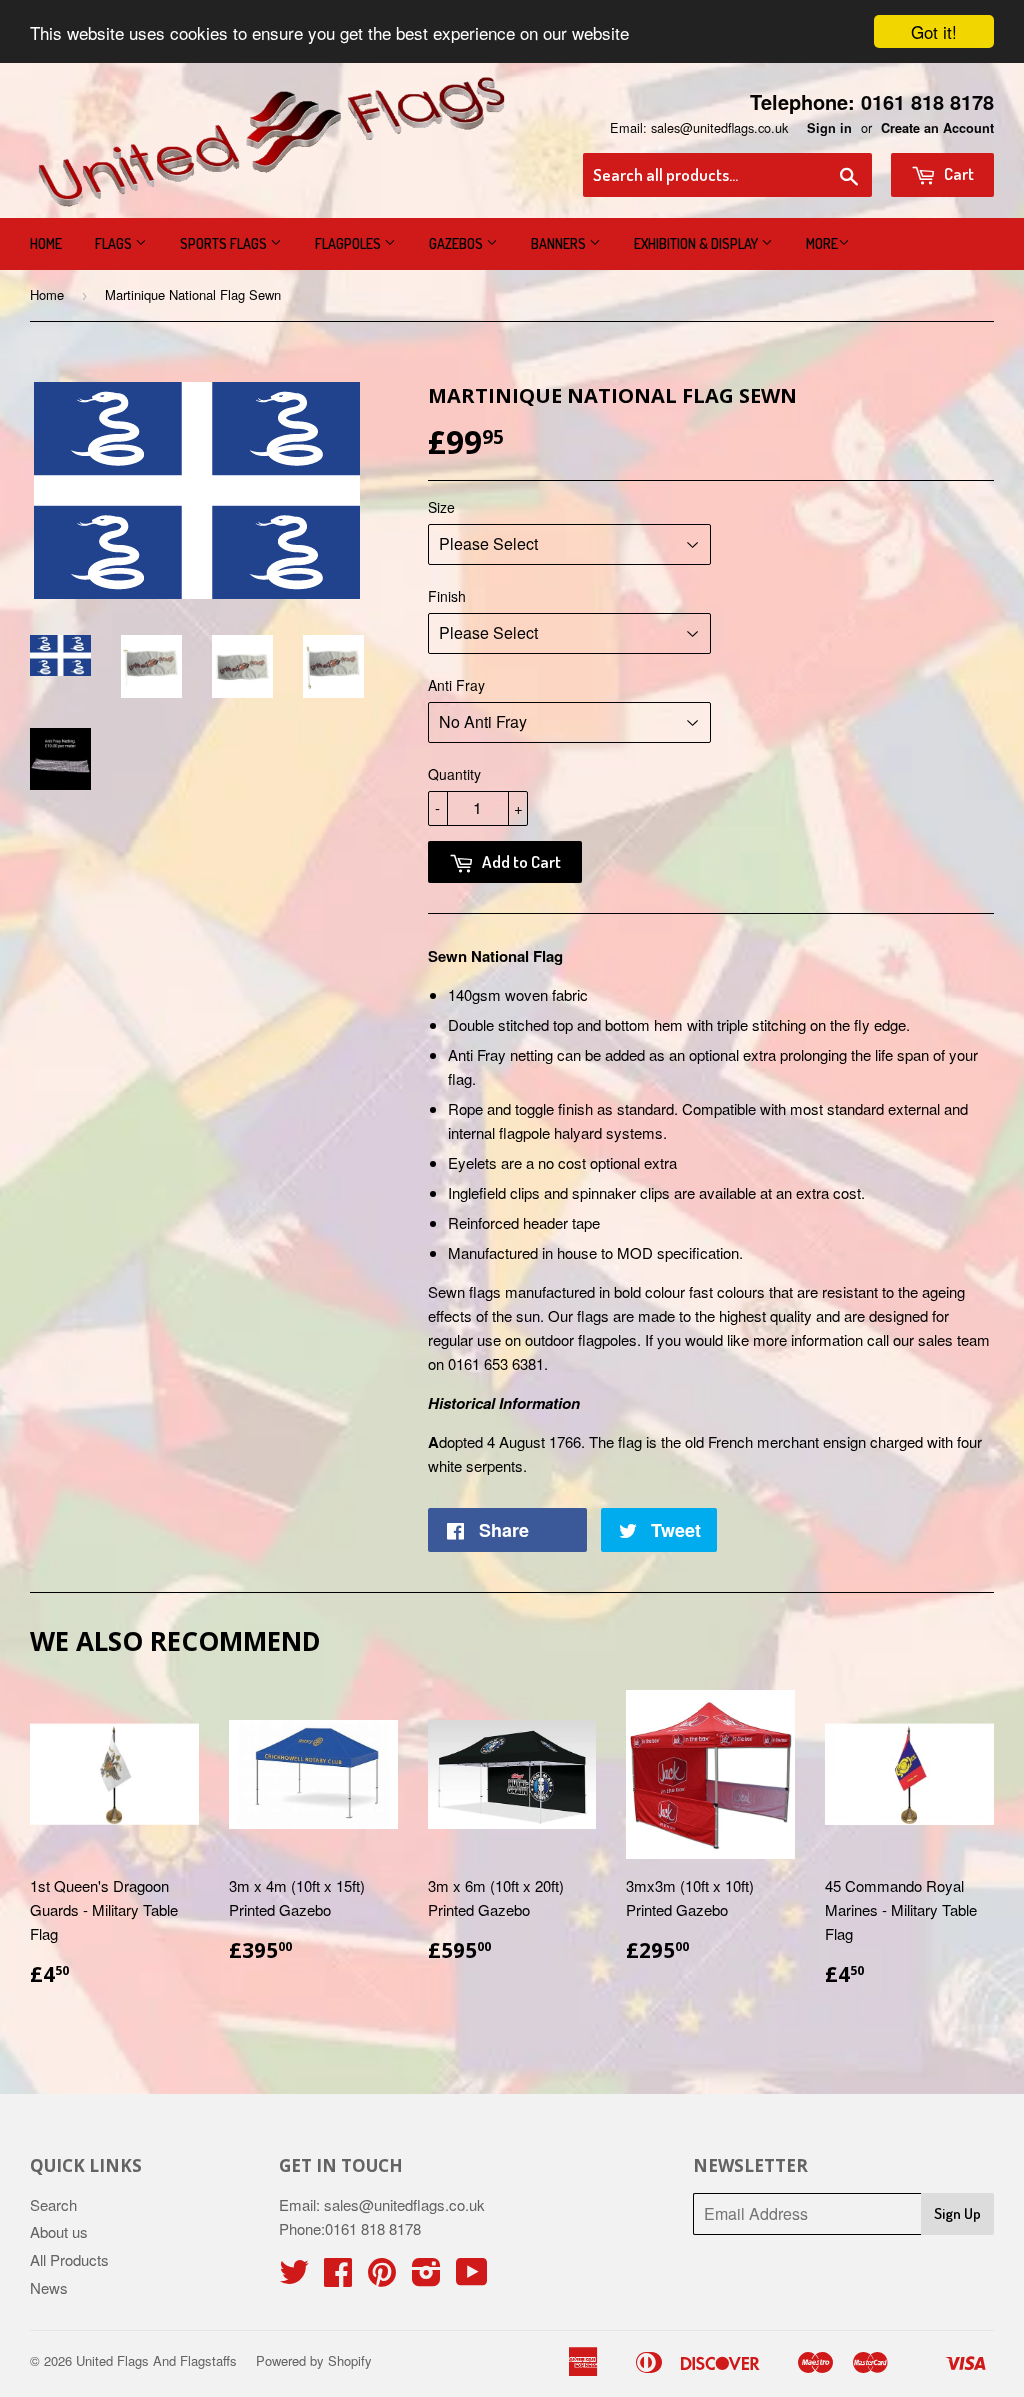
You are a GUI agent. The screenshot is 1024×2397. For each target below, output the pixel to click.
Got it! (934, 31)
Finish (447, 596)
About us (59, 2231)
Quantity (454, 774)
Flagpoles (349, 243)
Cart (957, 173)
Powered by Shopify (314, 2360)
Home (46, 243)
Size (441, 507)
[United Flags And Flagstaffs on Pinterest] (382, 2277)
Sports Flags (225, 243)
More (822, 243)
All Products (69, 2259)
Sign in (829, 128)
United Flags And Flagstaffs (156, 2360)
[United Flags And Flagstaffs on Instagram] (426, 2277)
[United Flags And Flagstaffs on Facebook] (338, 2277)
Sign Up (957, 2213)
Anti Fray (456, 685)
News (49, 2287)
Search (53, 2204)
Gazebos (457, 243)
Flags (115, 243)
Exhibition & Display (697, 243)
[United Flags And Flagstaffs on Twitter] (294, 2277)
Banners (560, 243)
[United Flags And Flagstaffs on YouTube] (472, 2277)
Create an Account (937, 128)
